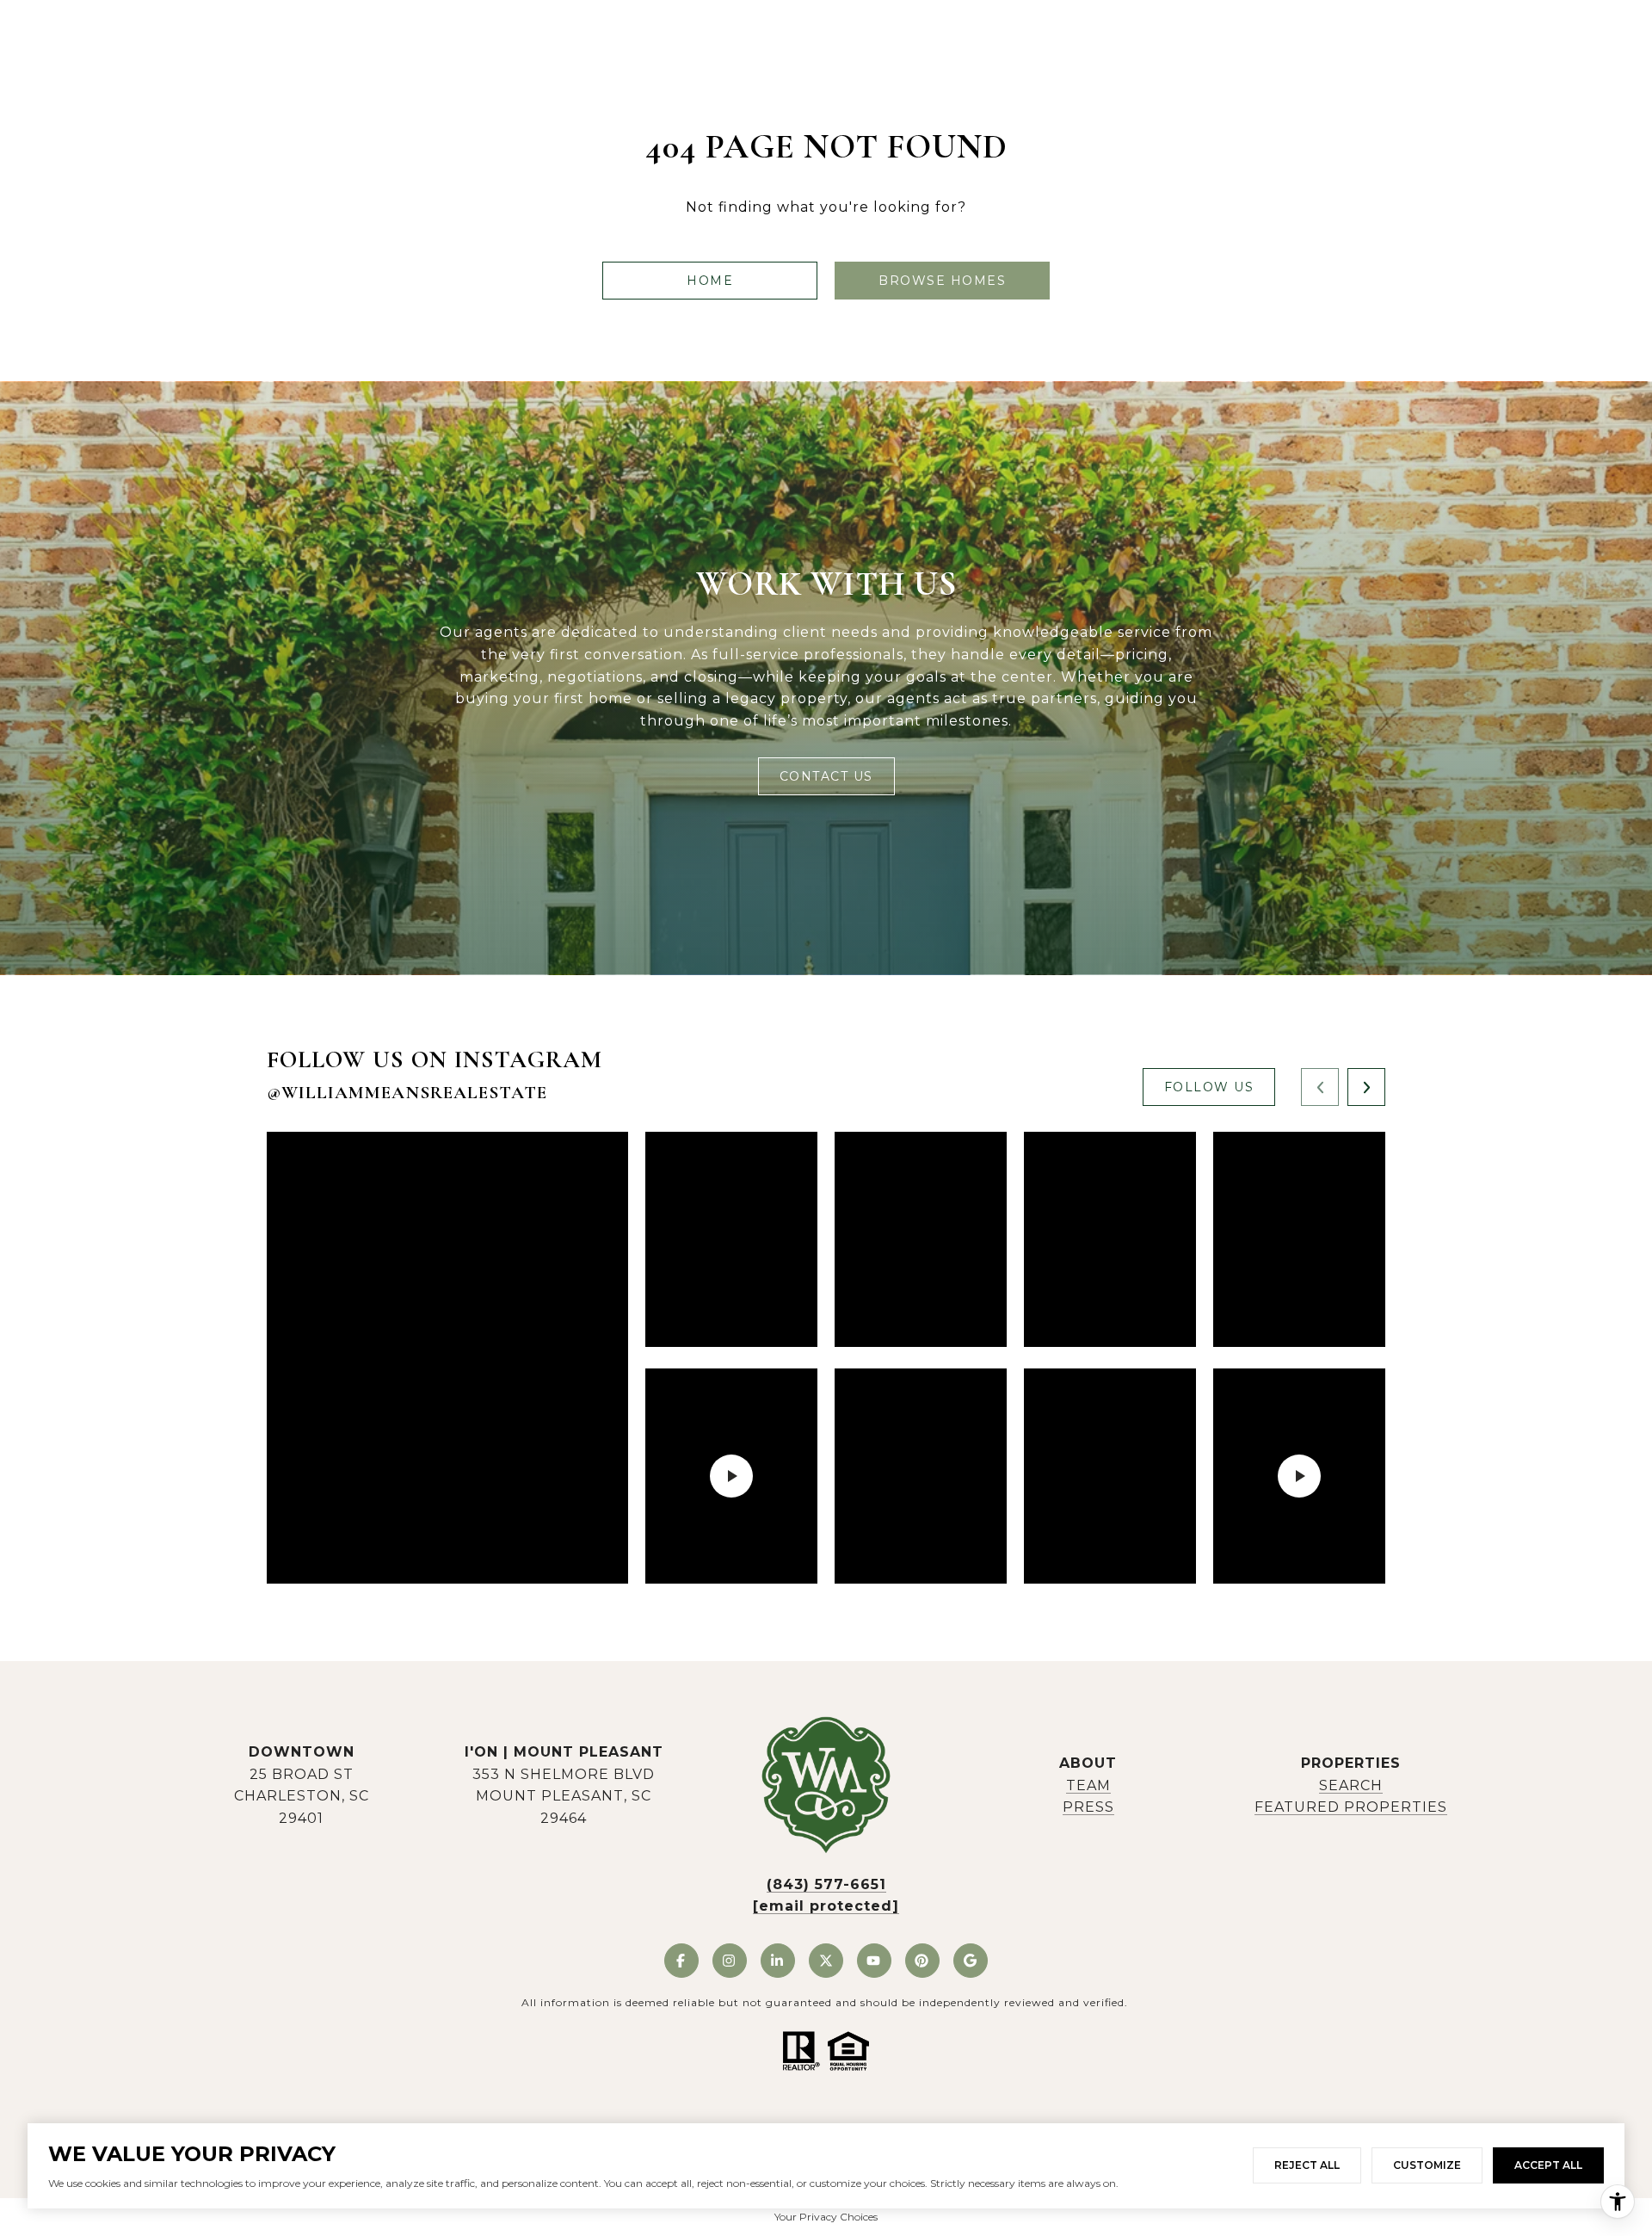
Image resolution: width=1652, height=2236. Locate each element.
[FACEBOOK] (681, 1961)
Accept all (1548, 2165)
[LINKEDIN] (778, 1961)
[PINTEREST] (922, 1961)
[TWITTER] (826, 1961)
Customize (1427, 2165)
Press (1088, 1807)
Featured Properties (1351, 1807)
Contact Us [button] (826, 776)
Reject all (1307, 2165)
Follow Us (1209, 1087)
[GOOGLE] (971, 1961)
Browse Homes (942, 281)
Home (710, 281)
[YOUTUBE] (874, 1961)
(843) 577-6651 (826, 1884)
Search (1351, 1785)
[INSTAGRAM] (730, 1961)
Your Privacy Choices (826, 2217)
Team (1088, 1785)
